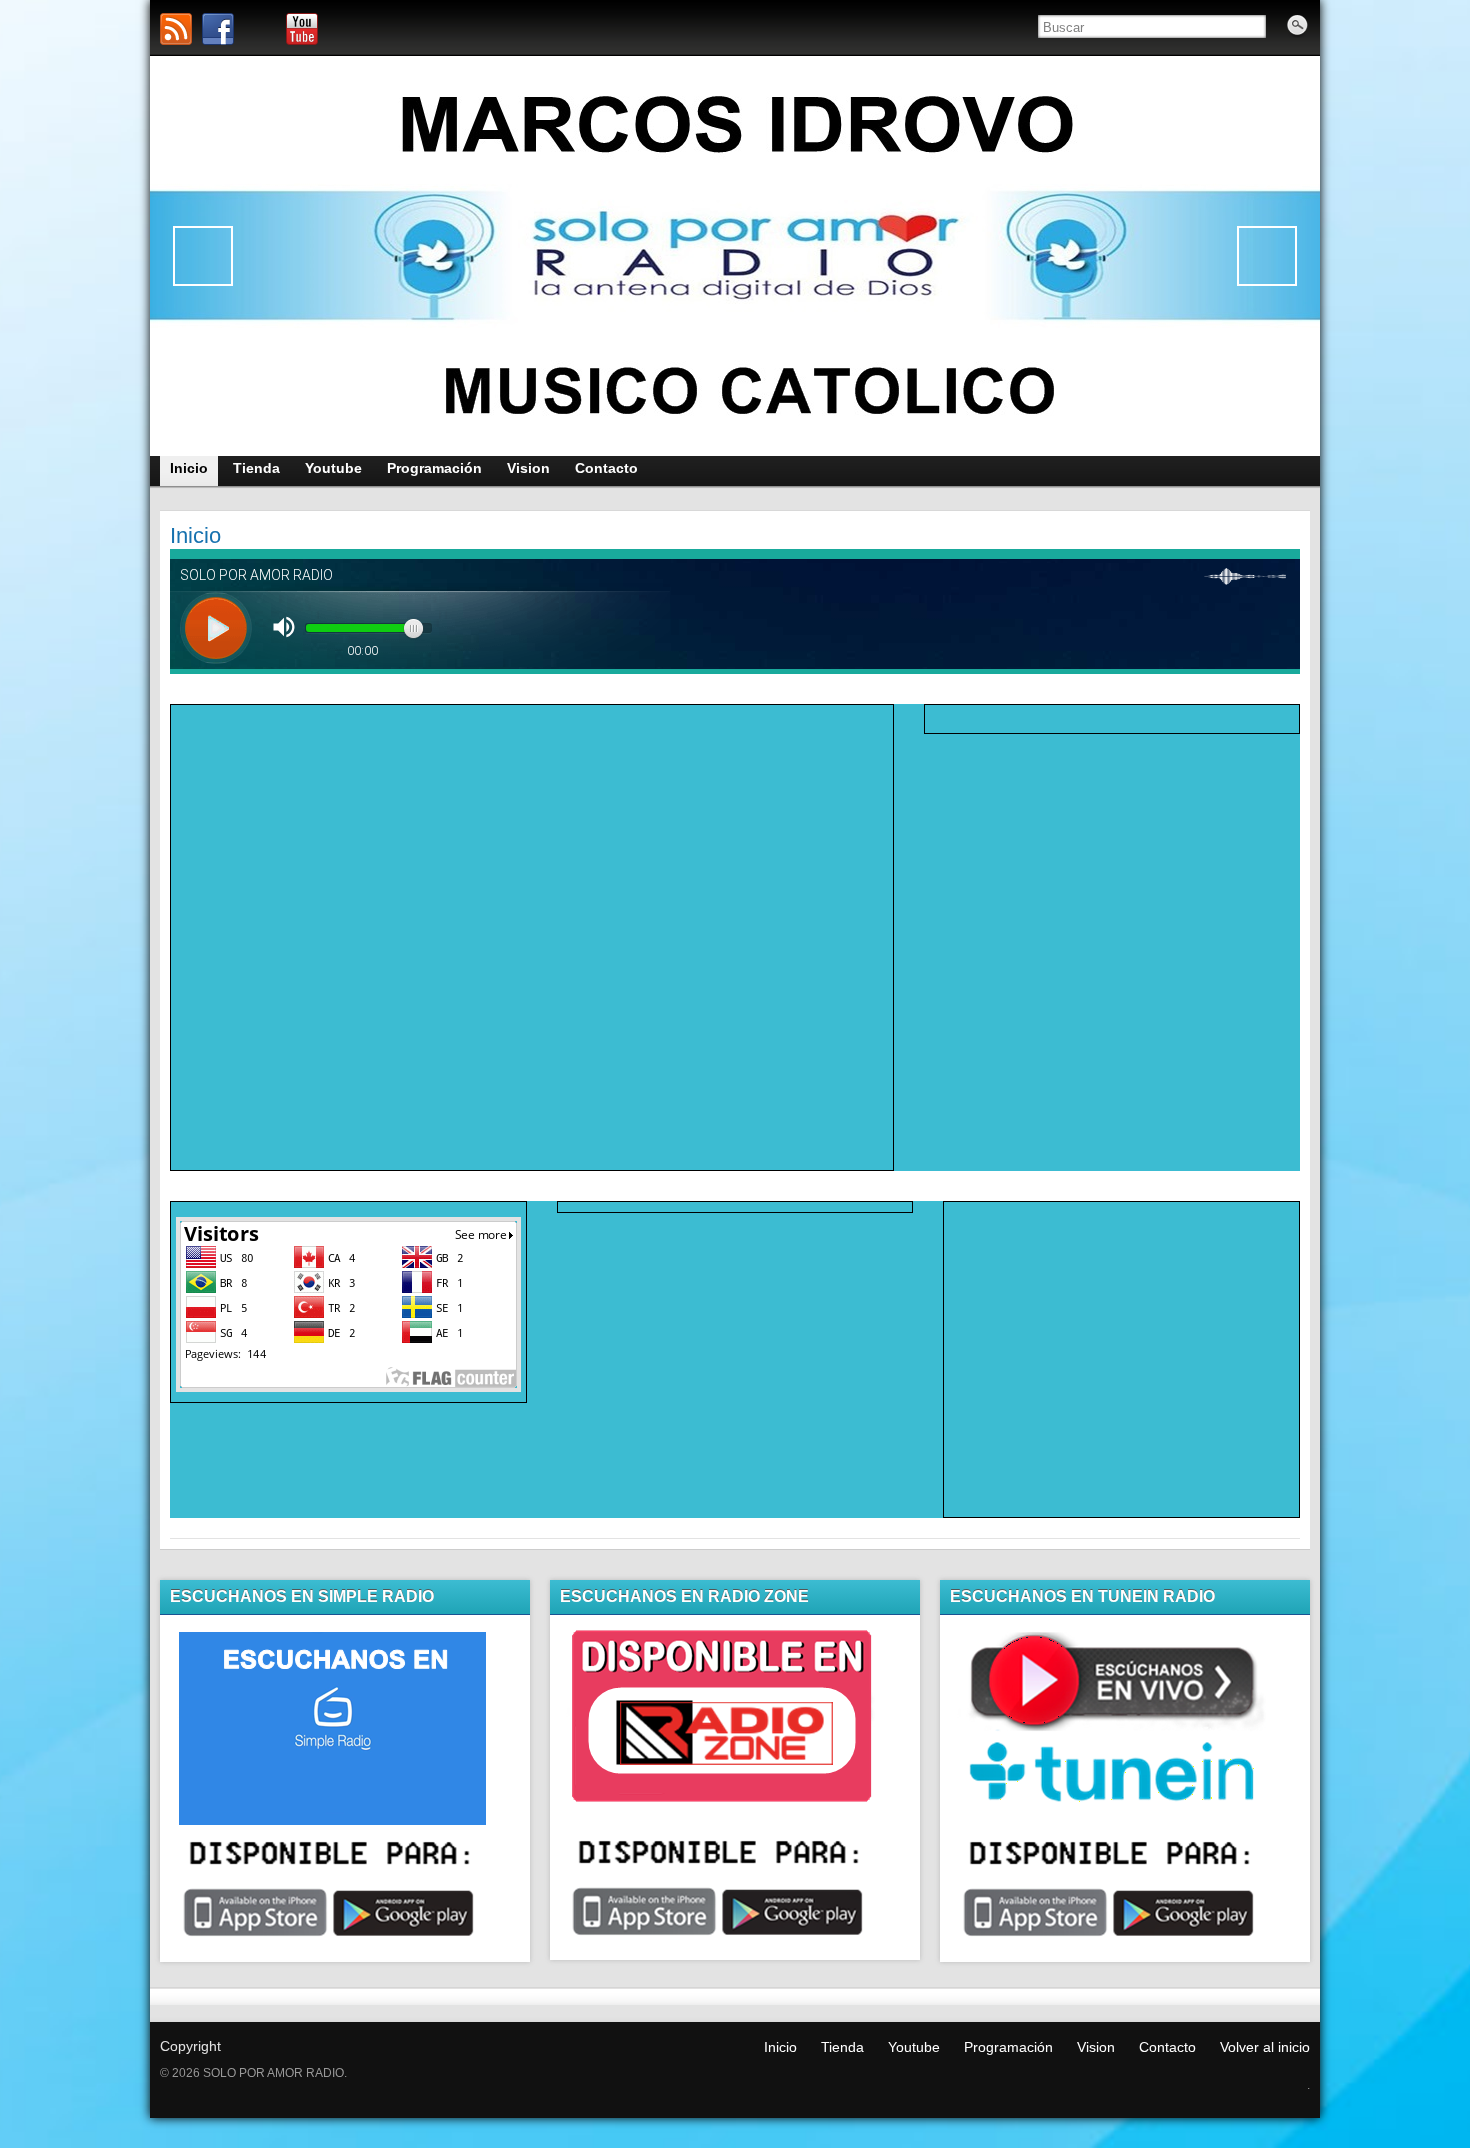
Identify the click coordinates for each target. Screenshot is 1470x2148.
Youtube (914, 2047)
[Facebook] (218, 29)
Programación (1008, 2047)
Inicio (780, 2047)
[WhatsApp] (260, 29)
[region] (735, 256)
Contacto (1167, 2047)
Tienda (842, 2047)
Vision (1096, 2047)
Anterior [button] (203, 256)
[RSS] (176, 29)
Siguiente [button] (1267, 256)
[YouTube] (302, 29)
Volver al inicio (1265, 2047)
